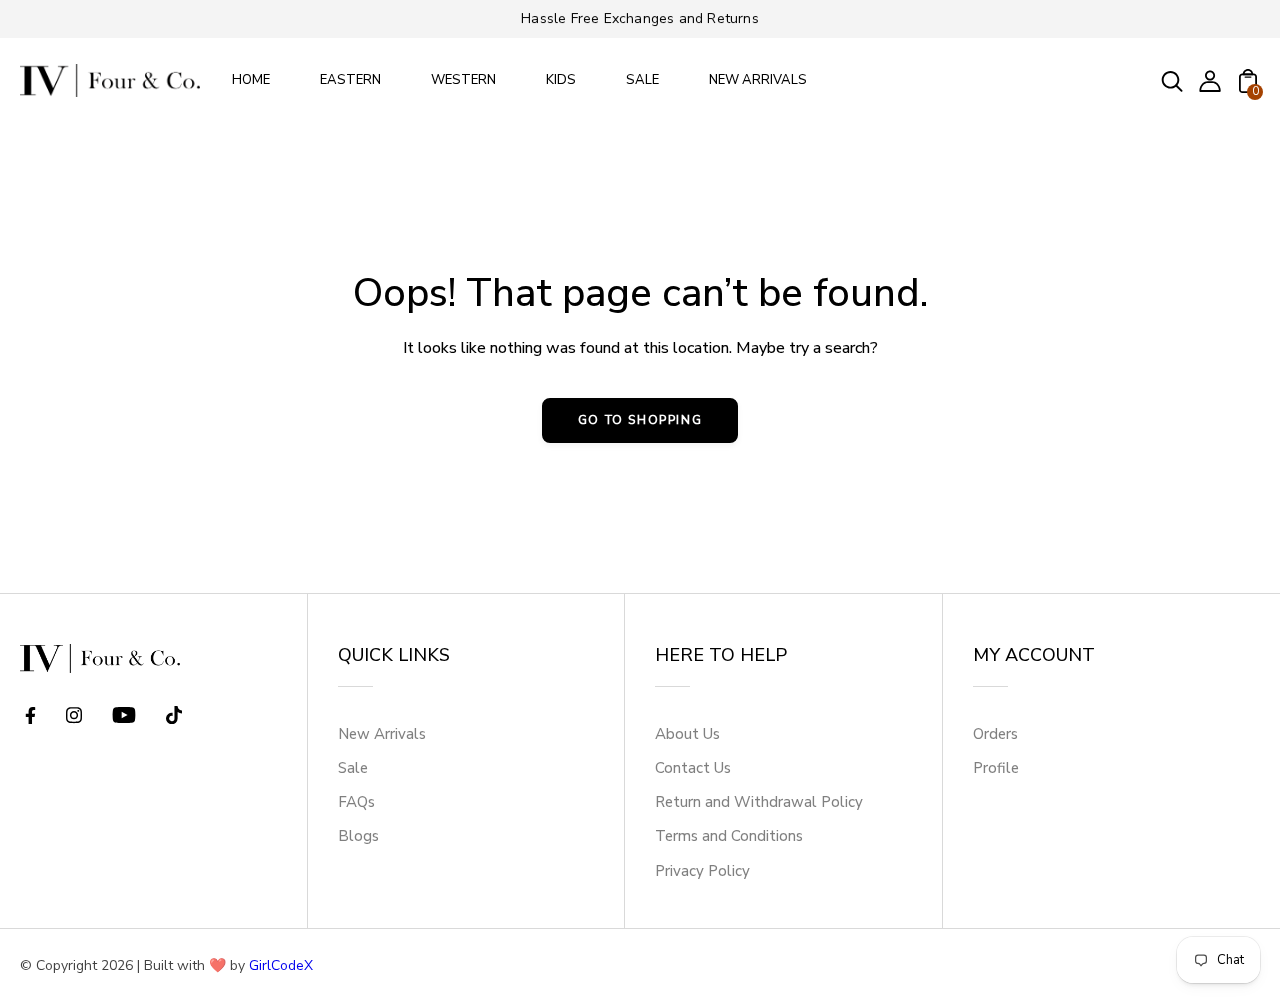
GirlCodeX (281, 965)
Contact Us (693, 768)
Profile (996, 768)
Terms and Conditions (729, 836)
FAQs (356, 802)
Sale (353, 768)
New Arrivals (382, 734)
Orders (995, 734)
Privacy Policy (702, 871)
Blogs (358, 836)
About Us (687, 734)
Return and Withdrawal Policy (759, 802)
